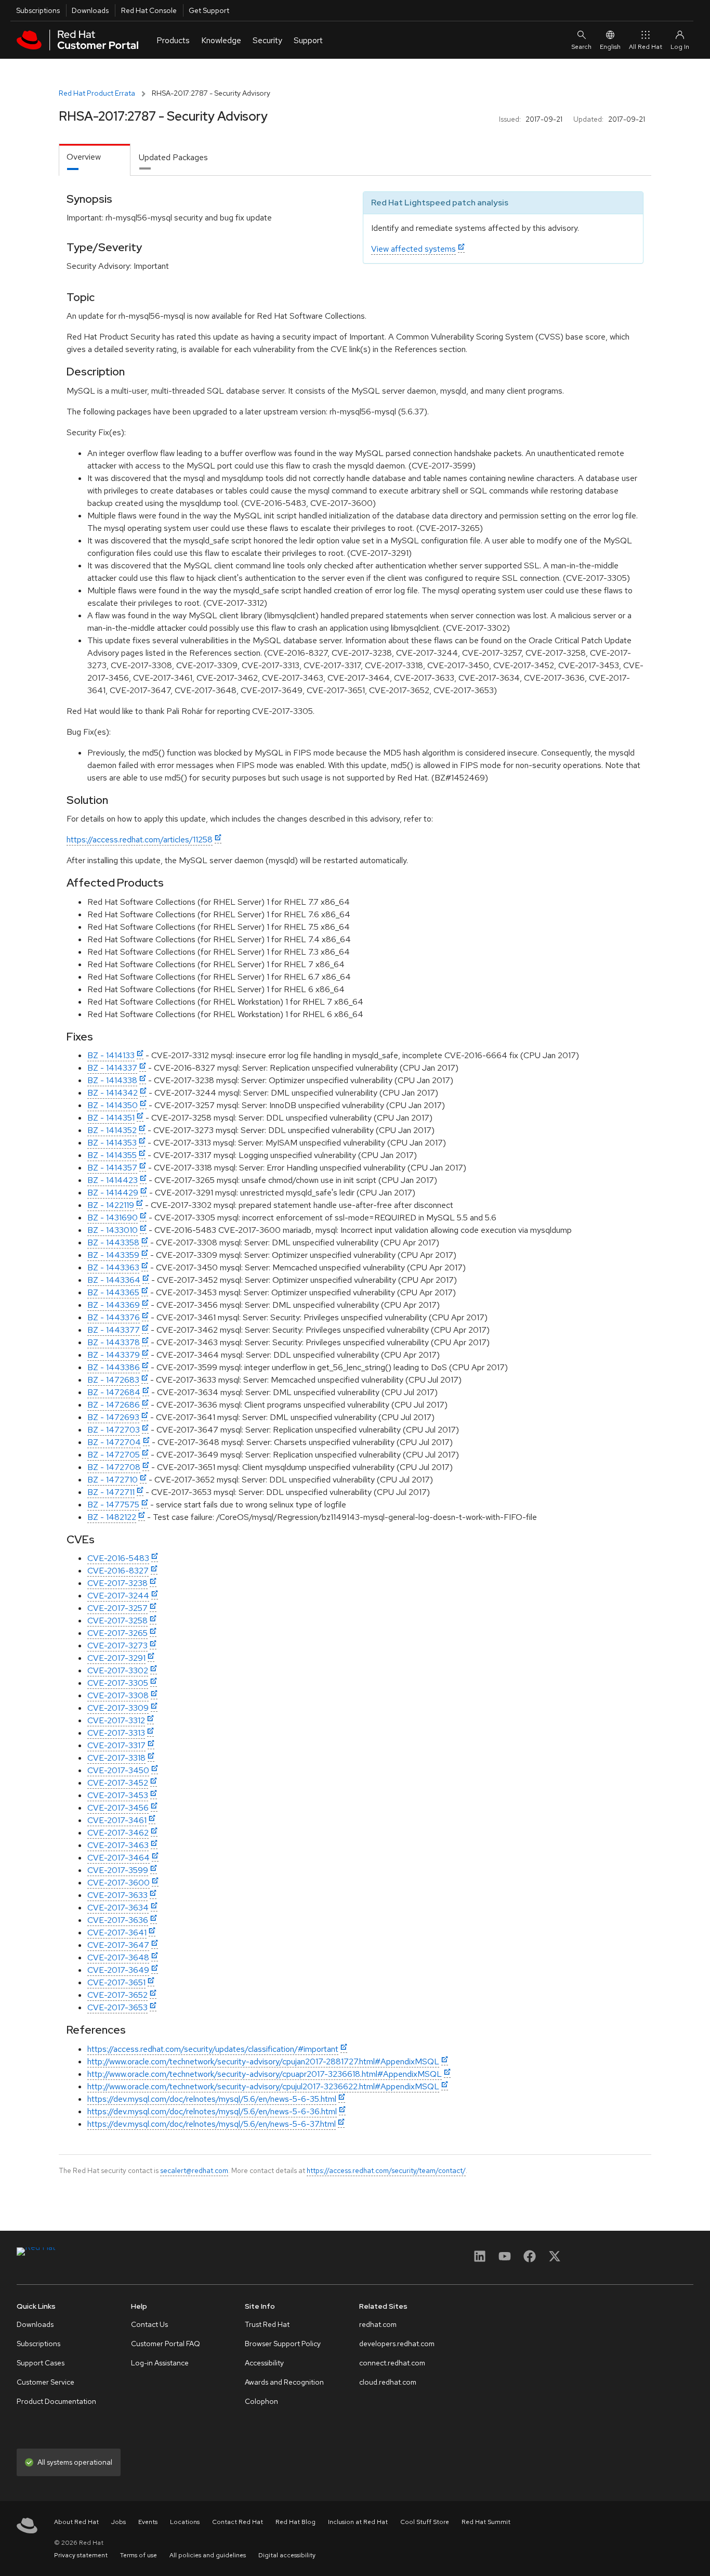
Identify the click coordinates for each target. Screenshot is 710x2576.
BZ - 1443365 (113, 1292)
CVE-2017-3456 (118, 1808)
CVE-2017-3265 (117, 1633)
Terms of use (139, 2555)
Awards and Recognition (284, 2382)
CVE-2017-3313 (116, 1733)
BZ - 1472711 (111, 1492)
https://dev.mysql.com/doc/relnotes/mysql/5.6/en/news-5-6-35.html (212, 2099)
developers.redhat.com (397, 2344)
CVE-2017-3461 (117, 1820)
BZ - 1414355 (112, 1155)
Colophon (261, 2401)
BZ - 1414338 (112, 1080)
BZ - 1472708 (114, 1467)
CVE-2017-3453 (118, 1795)
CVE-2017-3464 (119, 1858)
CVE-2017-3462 (118, 1833)
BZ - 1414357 (112, 1168)
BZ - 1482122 (112, 1517)
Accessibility (264, 2363)
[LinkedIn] (480, 2260)
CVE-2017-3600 (119, 1883)
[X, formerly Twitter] (555, 2260)
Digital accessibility (287, 2555)
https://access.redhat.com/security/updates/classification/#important (213, 2049)
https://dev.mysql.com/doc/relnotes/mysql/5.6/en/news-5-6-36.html (212, 2111)
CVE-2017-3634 (118, 1908)
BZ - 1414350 (113, 1105)
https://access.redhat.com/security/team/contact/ (386, 2170)
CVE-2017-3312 (116, 1720)
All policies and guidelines (208, 2555)
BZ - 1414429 (113, 1193)
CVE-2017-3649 (118, 1970)
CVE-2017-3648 (118, 1957)
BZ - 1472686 (114, 1405)
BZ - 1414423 (113, 1180)
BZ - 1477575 (113, 1505)
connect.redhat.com (392, 2363)
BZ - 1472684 (114, 1392)
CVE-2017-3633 (117, 1895)
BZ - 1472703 (114, 1430)
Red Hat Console (149, 10)
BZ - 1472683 (113, 1380)
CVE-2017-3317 (116, 1745)
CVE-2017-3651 (116, 1982)
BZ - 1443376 (114, 1317)
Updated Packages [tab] (173, 157)
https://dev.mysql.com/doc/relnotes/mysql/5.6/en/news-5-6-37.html (212, 2124)
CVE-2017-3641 (117, 1933)
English (610, 47)
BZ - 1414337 (112, 1068)
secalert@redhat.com (194, 2170)
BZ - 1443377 (114, 1330)
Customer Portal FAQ (166, 2344)
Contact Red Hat (238, 2522)
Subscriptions (38, 10)
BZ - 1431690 (113, 1218)
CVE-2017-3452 (118, 1783)
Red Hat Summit (486, 2522)
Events (148, 2522)
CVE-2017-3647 (118, 1945)
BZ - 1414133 (111, 1055)
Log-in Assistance (160, 2363)
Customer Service (45, 2382)
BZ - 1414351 (111, 1118)
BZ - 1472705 (114, 1455)
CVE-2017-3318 (116, 1758)
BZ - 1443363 (113, 1267)
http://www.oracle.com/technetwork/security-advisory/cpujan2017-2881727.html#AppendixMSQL (263, 2061)
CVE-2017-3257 (117, 1608)
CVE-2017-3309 (118, 1708)
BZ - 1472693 (113, 1417)
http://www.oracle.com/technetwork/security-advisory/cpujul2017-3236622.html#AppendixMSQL (263, 2086)
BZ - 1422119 (111, 1205)
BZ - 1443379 (114, 1355)
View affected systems (413, 249)
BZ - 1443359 (113, 1255)
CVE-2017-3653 (117, 2007)
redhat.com (378, 2324)
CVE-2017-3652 (117, 1995)
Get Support (209, 10)
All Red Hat (646, 47)
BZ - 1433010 (113, 1230)
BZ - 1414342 (113, 1093)
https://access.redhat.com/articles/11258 (140, 840)
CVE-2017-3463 (118, 1845)
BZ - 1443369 (114, 1305)
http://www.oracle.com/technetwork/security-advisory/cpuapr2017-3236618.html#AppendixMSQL (265, 2074)
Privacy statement (81, 2555)
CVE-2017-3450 (118, 1770)
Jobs (119, 2522)
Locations (185, 2522)
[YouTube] (505, 2260)
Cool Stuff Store (425, 2522)
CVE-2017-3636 (118, 1920)
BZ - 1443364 (114, 1280)
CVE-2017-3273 (117, 1645)
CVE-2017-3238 (117, 1583)
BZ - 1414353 (112, 1143)
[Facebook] (530, 2260)
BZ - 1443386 (114, 1367)
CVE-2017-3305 (118, 1683)
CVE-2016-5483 (118, 1558)
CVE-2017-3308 (118, 1695)
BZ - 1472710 (113, 1480)
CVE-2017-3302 (118, 1670)
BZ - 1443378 (114, 1342)
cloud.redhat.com (388, 2382)
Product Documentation (56, 2401)
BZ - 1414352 (112, 1130)
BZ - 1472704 (114, 1442)
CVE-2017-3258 (117, 1621)
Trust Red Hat (267, 2324)
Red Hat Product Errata (97, 93)
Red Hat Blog (295, 2522)
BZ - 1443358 (113, 1243)
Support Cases (41, 2363)
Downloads (90, 10)
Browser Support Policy (283, 2344)
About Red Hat (76, 2522)
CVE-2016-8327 (118, 1571)
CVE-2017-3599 (118, 1870)
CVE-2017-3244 (118, 1596)
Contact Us (149, 2324)
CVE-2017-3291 (116, 1658)
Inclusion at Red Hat (358, 2522)
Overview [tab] (84, 157)
